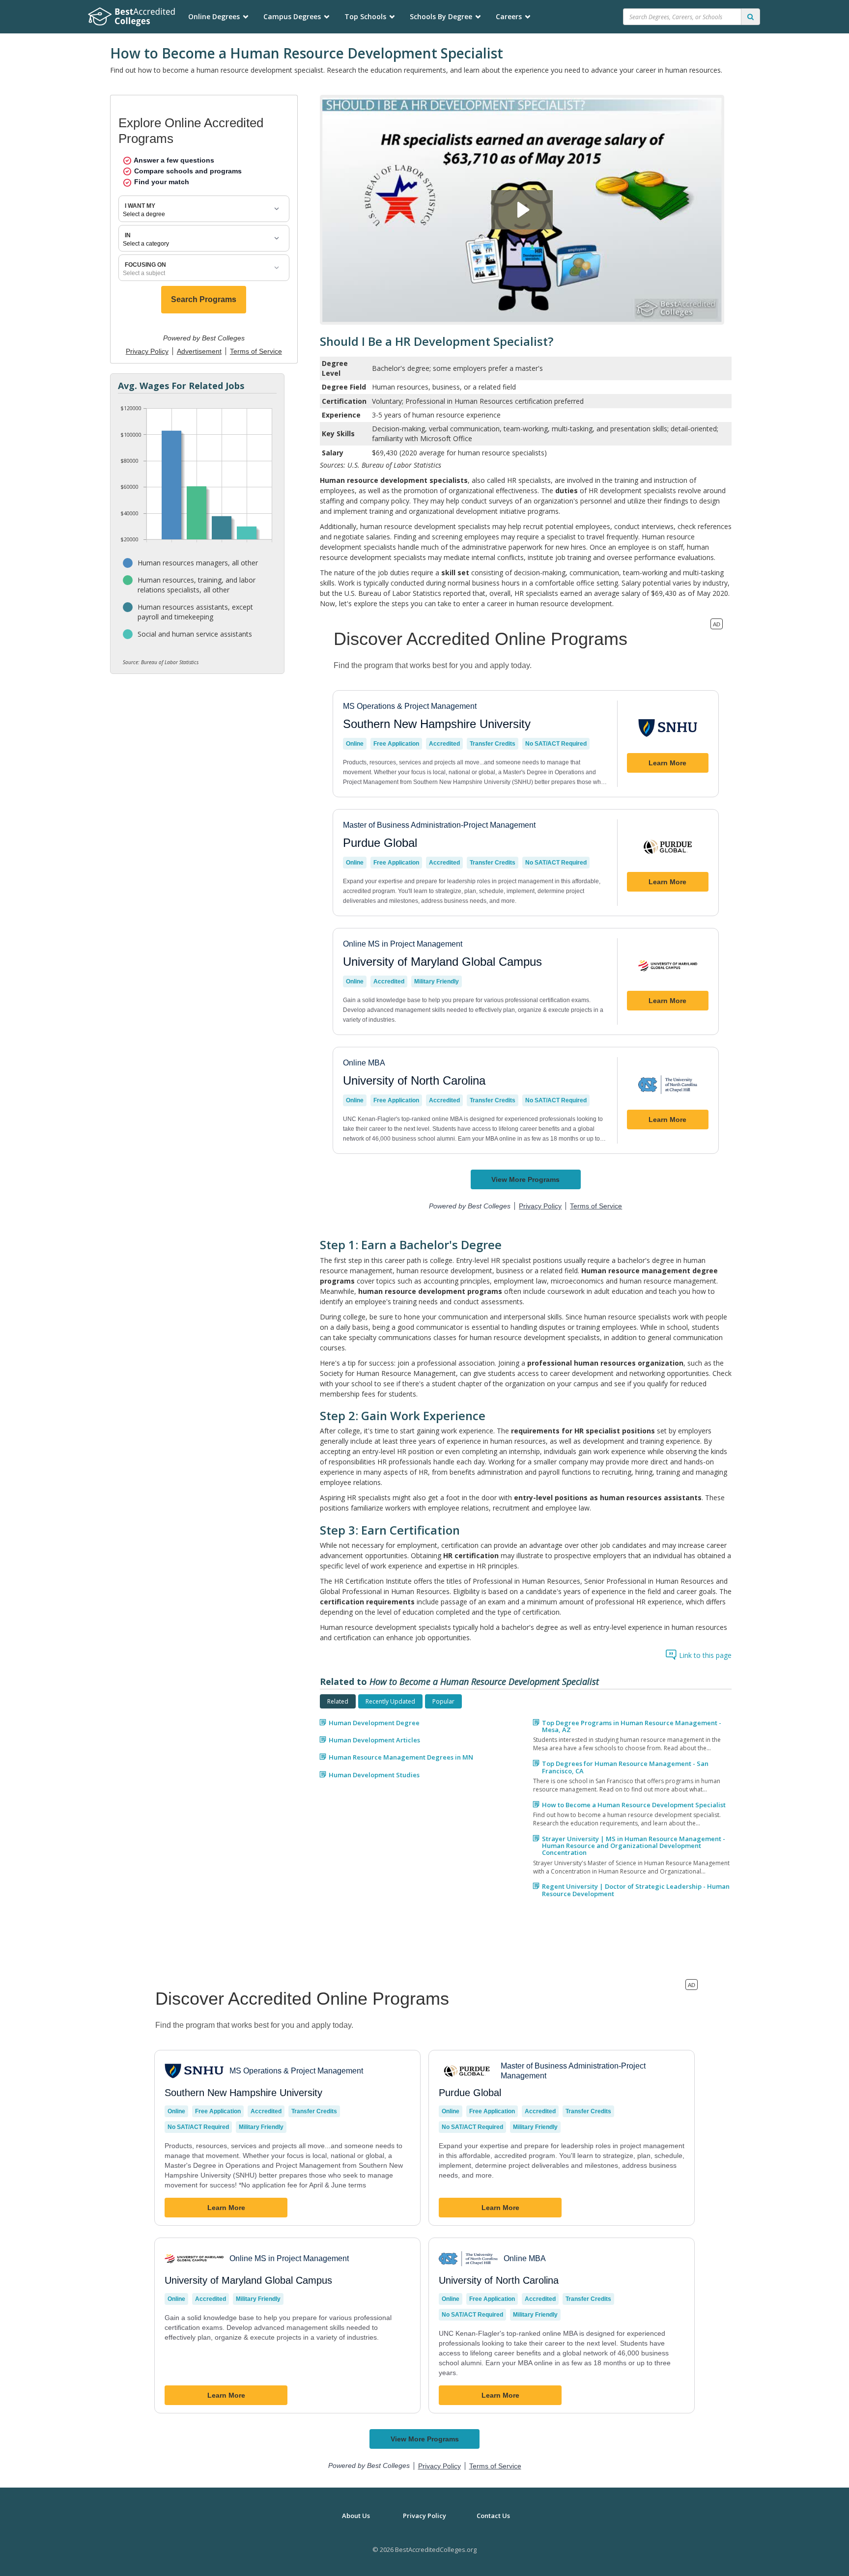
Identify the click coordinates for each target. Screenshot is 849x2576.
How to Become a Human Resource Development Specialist (634, 1805)
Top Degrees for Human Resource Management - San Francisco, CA (625, 1767)
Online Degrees (214, 16)
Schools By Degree (441, 16)
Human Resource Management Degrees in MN (401, 1757)
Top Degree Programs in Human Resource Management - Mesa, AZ (632, 1726)
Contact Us (493, 2516)
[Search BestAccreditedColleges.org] (750, 17)
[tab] (338, 1701)
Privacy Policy (424, 2516)
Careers (509, 16)
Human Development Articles (374, 1740)
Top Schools (365, 16)
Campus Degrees (292, 16)
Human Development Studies (374, 1775)
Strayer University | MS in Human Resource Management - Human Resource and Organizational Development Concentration (634, 1846)
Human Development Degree (374, 1723)
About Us (356, 2516)
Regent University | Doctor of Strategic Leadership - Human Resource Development (636, 1890)
